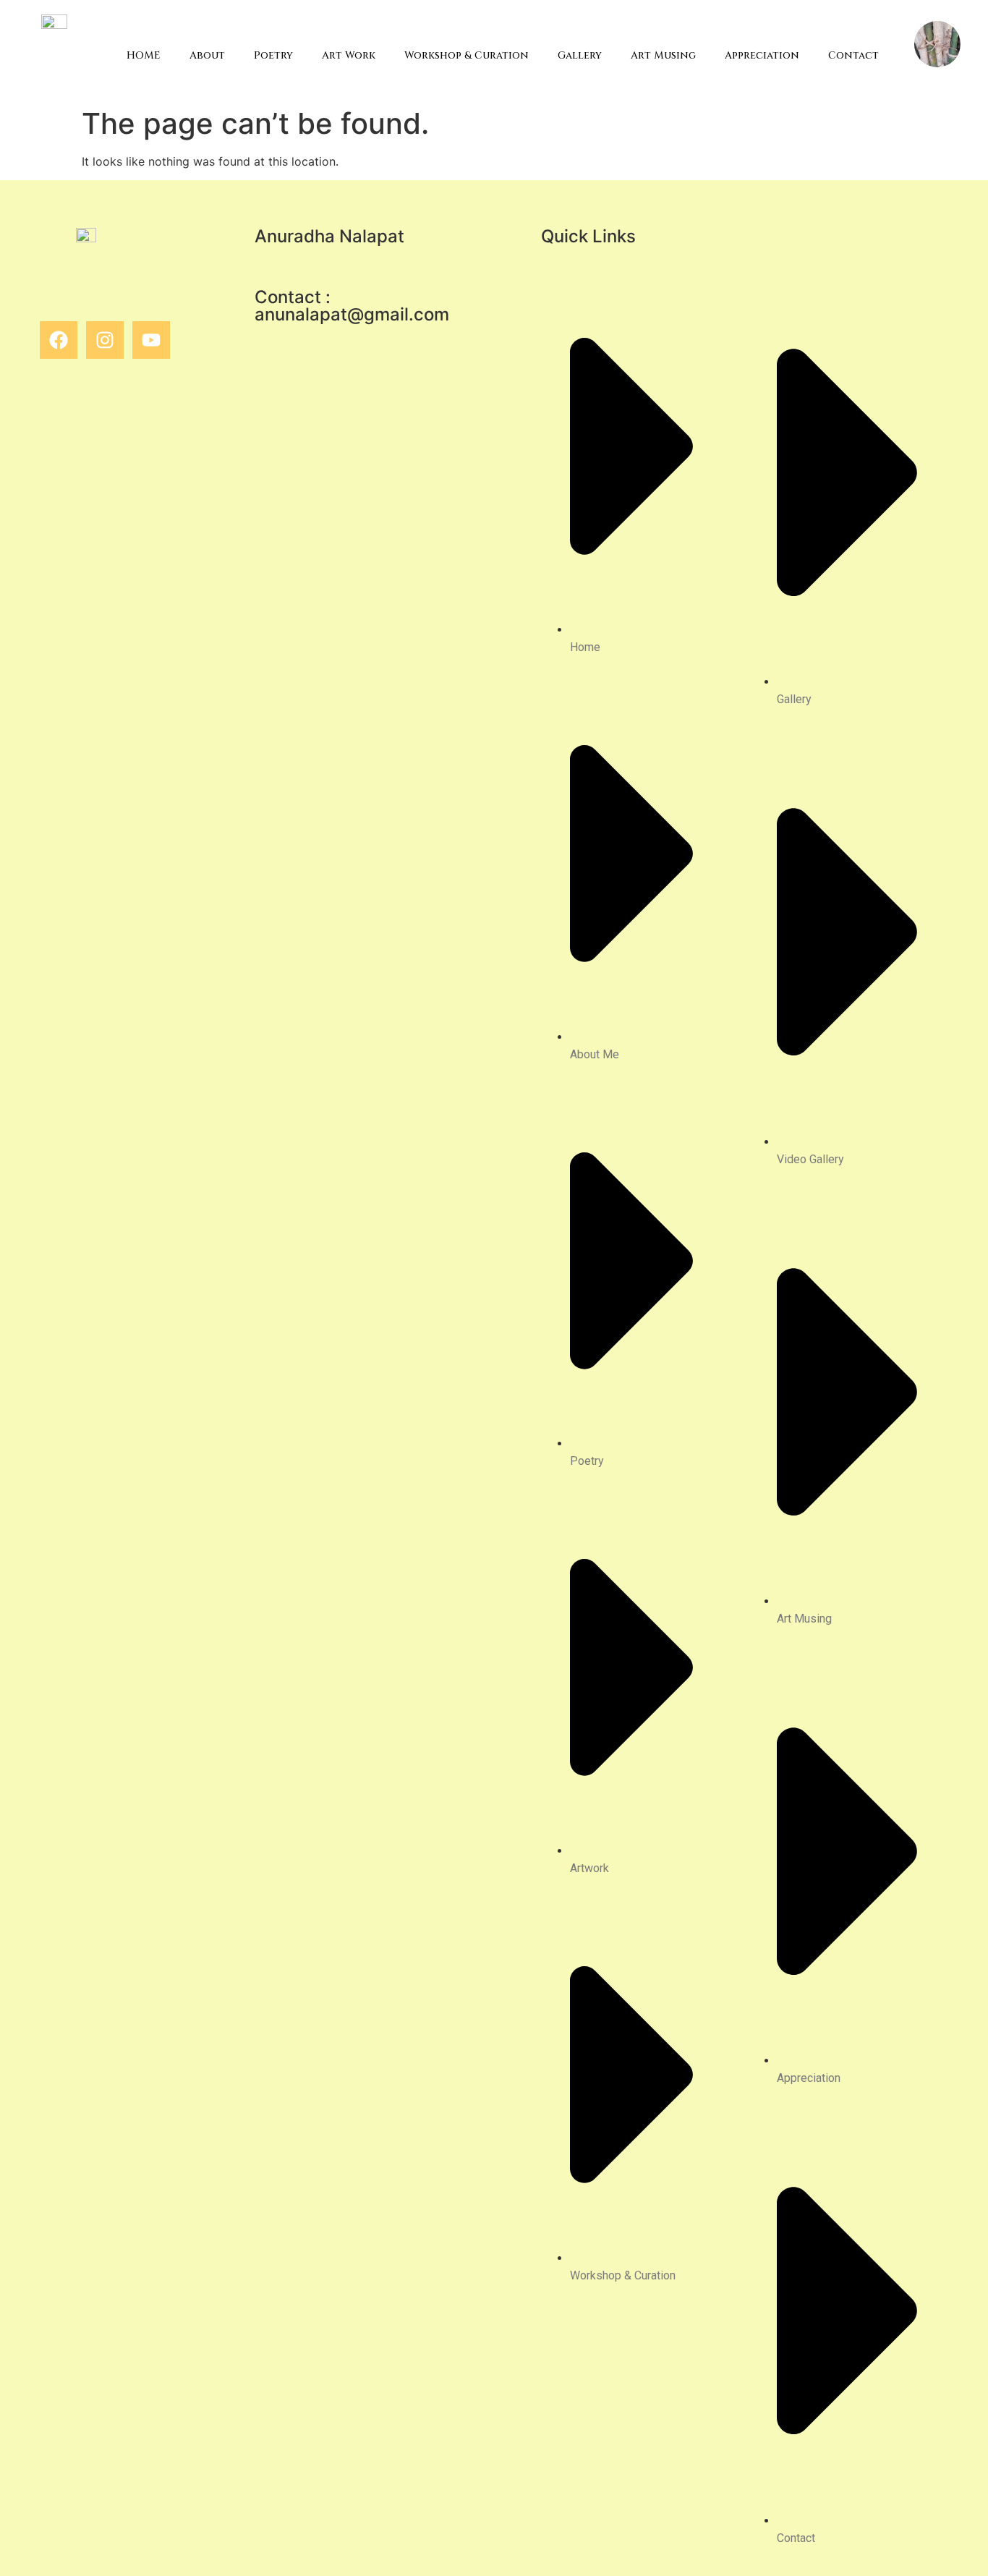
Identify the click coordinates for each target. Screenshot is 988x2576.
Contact (853, 55)
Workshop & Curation (467, 55)
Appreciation (762, 55)
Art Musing (663, 55)
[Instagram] (105, 340)
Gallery (580, 55)
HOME (144, 55)
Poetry (273, 55)
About (207, 55)
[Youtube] (151, 340)
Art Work (349, 55)
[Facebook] (59, 340)
